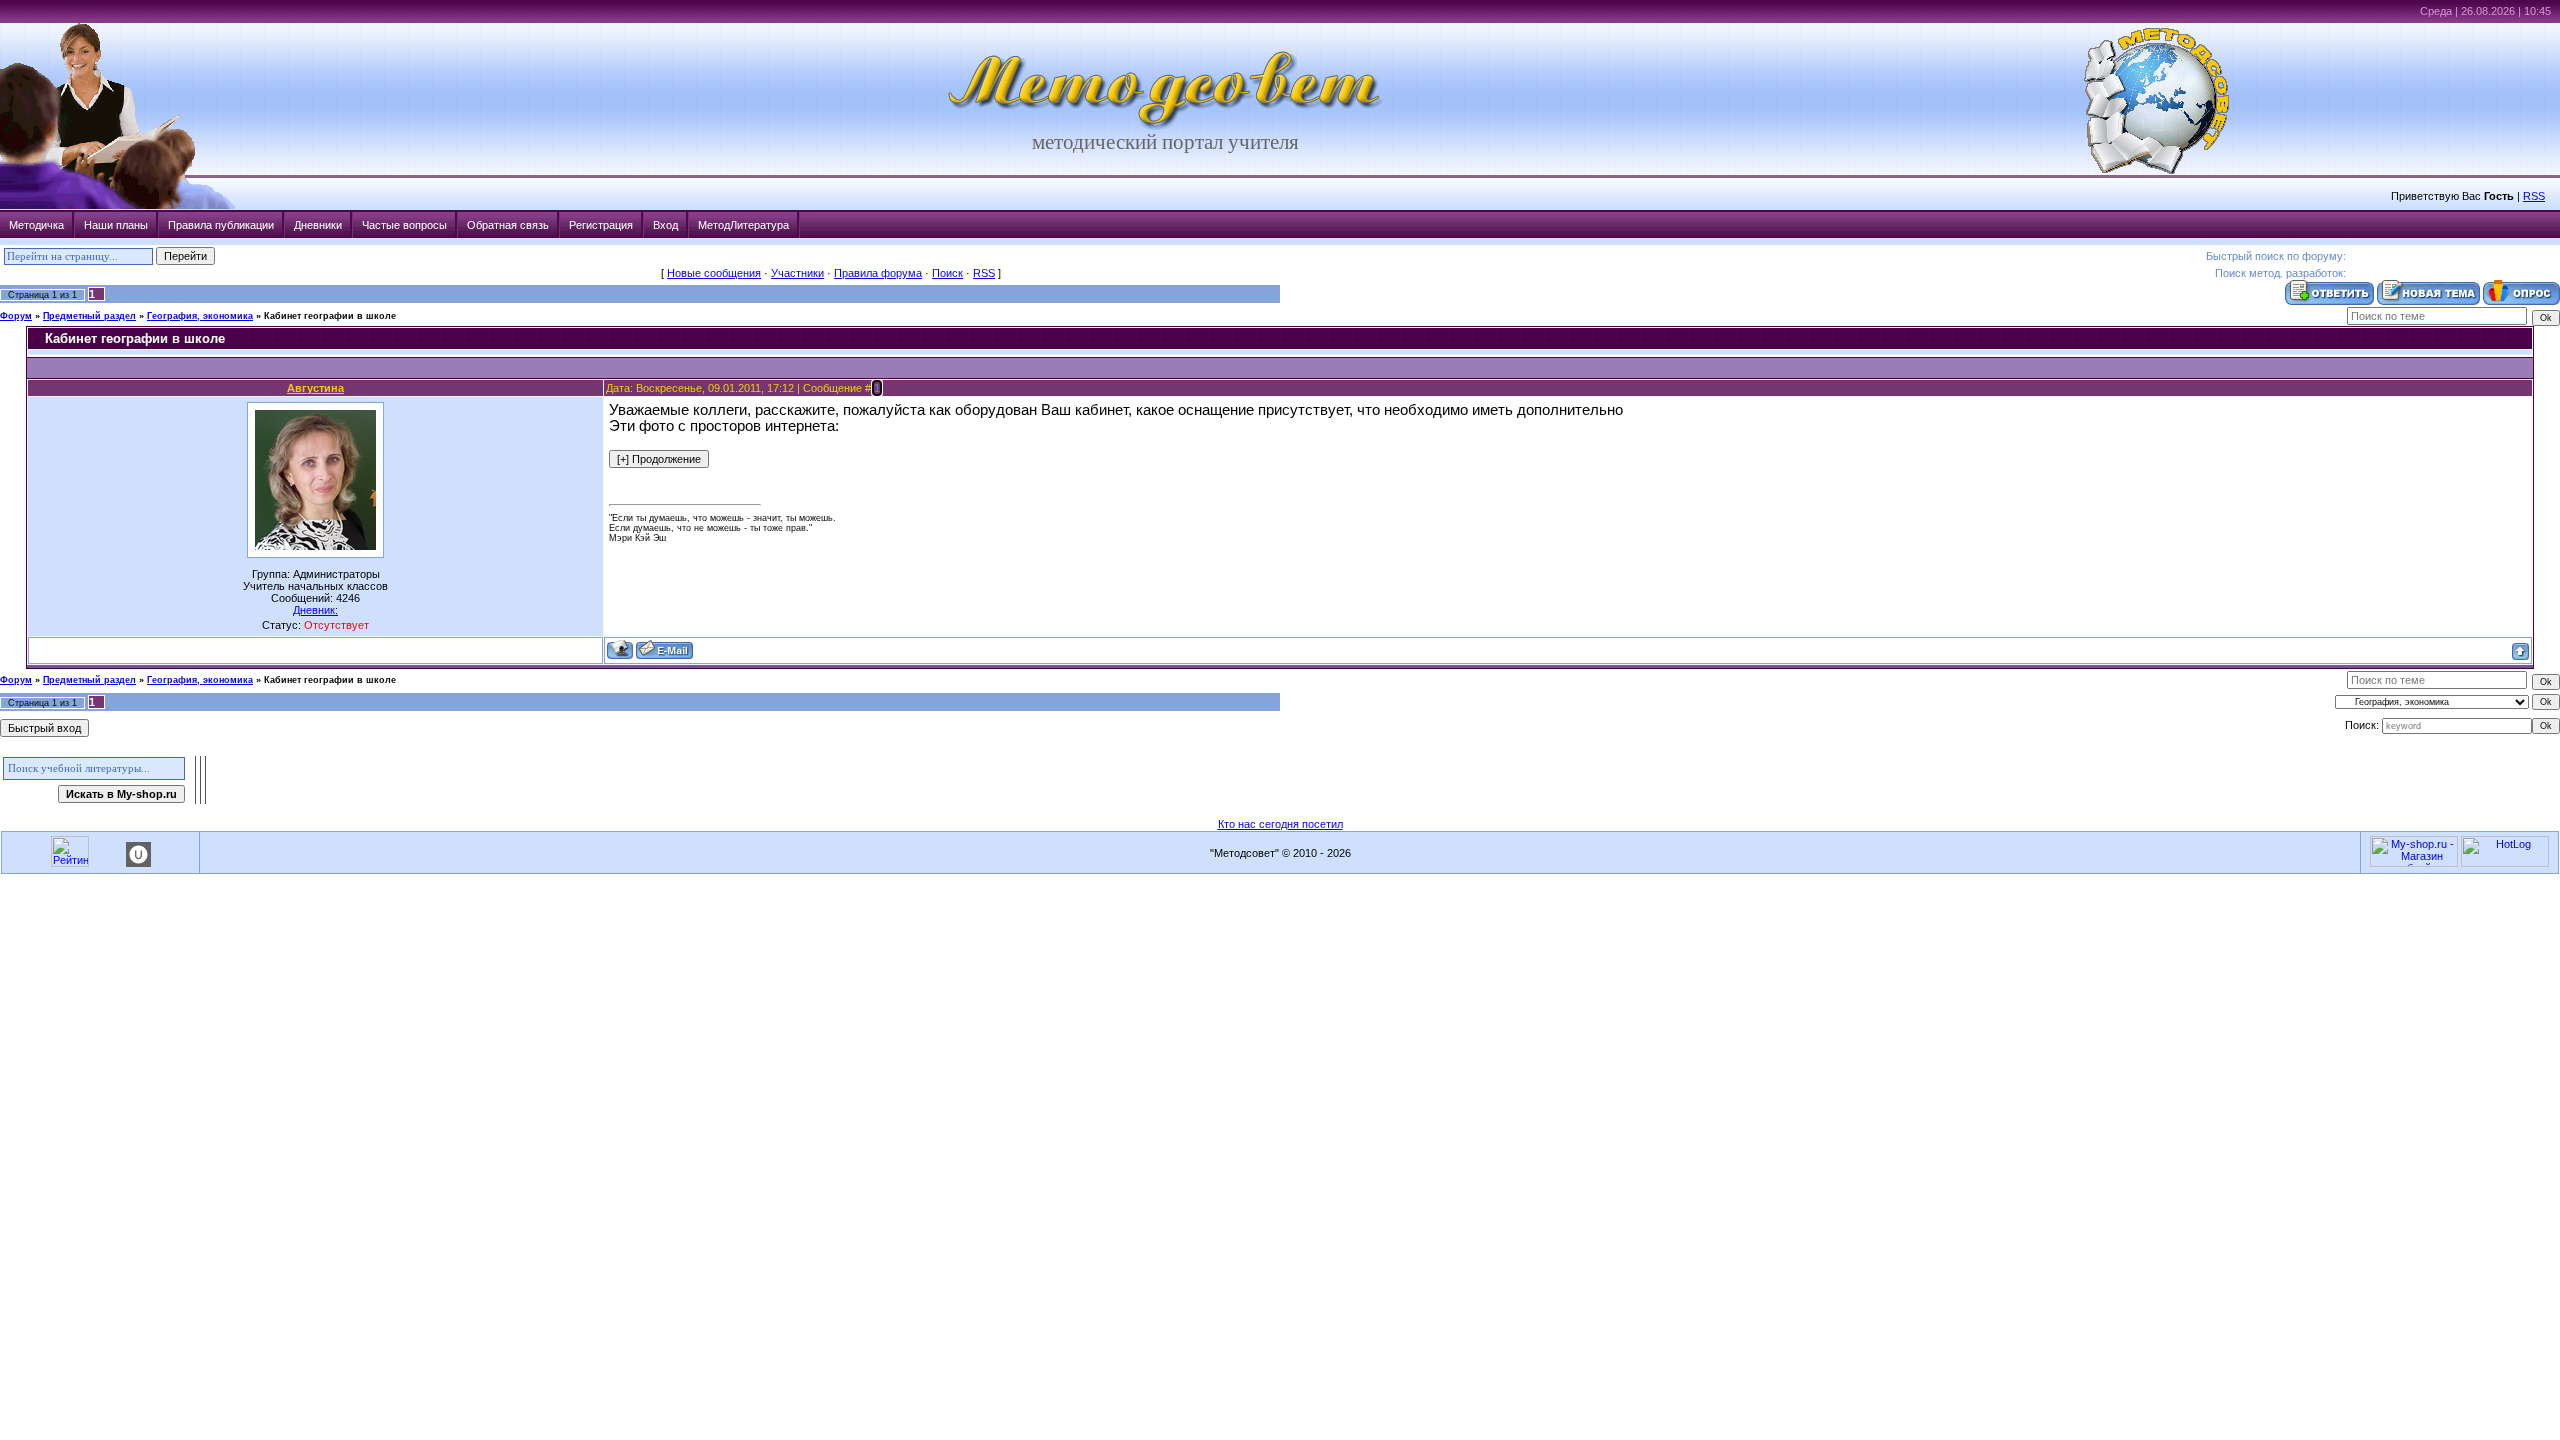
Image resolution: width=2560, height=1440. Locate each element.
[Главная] (1166, 126)
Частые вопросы (404, 225)
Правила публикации (221, 225)
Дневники (318, 225)
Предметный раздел (89, 316)
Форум (16, 316)
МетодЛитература (743, 225)
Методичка (36, 225)
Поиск (947, 273)
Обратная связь (508, 225)
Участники (797, 273)
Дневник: (315, 610)
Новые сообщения (714, 273)
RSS (2534, 196)
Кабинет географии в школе (330, 316)
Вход (665, 225)
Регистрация (601, 225)
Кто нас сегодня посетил (1280, 824)
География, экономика (200, 316)
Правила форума (878, 273)
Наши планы (116, 225)
